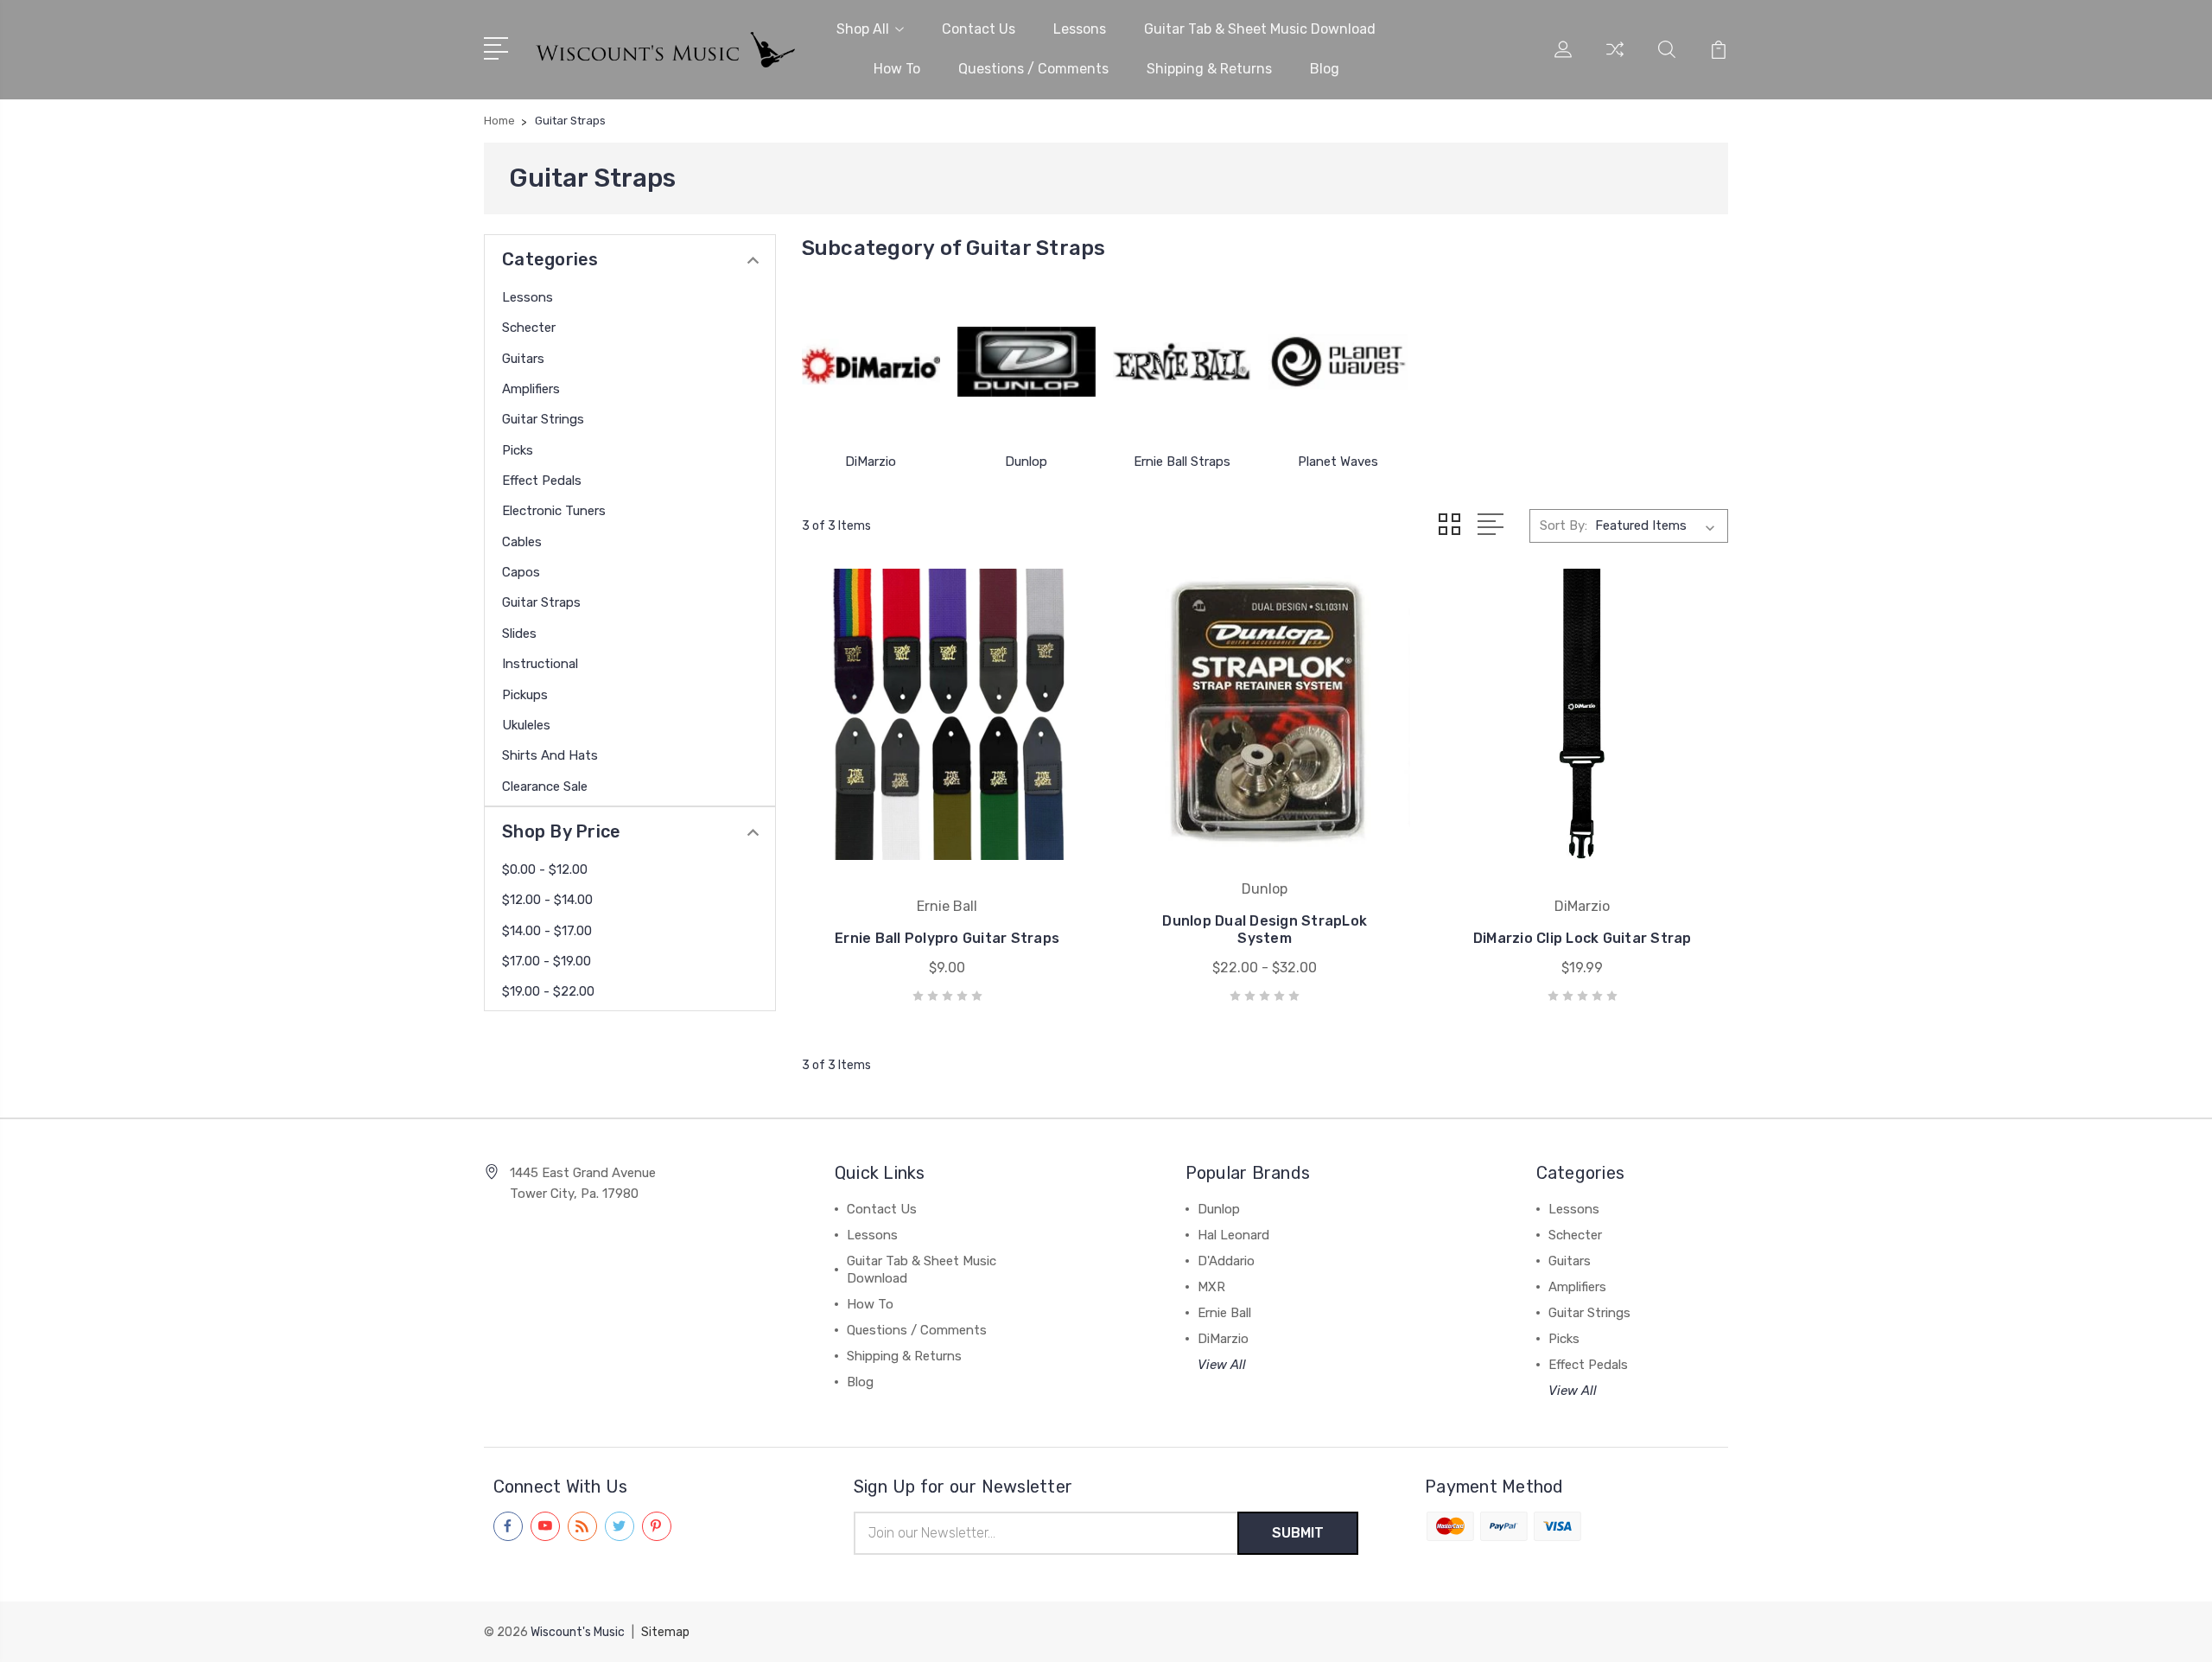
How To (897, 69)
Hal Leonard (1233, 1235)
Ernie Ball (1224, 1313)
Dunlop (1026, 462)
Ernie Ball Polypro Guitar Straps (947, 938)
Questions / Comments (1033, 69)
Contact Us (979, 29)
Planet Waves (1338, 462)
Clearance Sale (545, 786)
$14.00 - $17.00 (547, 931)
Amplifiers (531, 389)
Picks (518, 450)
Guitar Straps (541, 602)
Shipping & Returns (1209, 69)
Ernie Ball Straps (1182, 462)
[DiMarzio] (871, 362)
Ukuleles (526, 725)
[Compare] (1615, 60)
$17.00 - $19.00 (547, 961)
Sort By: (1564, 525)
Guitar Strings (543, 419)
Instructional (540, 664)
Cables (522, 542)
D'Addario (1226, 1261)
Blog (1325, 69)
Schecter (529, 328)
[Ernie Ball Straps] (1182, 362)
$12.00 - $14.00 (547, 900)
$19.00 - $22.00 (548, 991)
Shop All (863, 29)
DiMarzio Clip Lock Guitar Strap (1583, 938)
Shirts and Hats (550, 755)
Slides (519, 634)
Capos (521, 572)
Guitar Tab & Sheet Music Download (1260, 29)
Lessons (1080, 29)
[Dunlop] (1027, 362)
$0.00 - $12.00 (545, 869)
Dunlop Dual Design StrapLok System (1265, 930)
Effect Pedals (542, 481)
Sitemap (665, 1632)
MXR (1211, 1287)
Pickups (525, 695)
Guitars (523, 359)
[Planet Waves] (1338, 362)
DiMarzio (871, 462)
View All (1222, 1365)
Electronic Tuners (554, 511)
